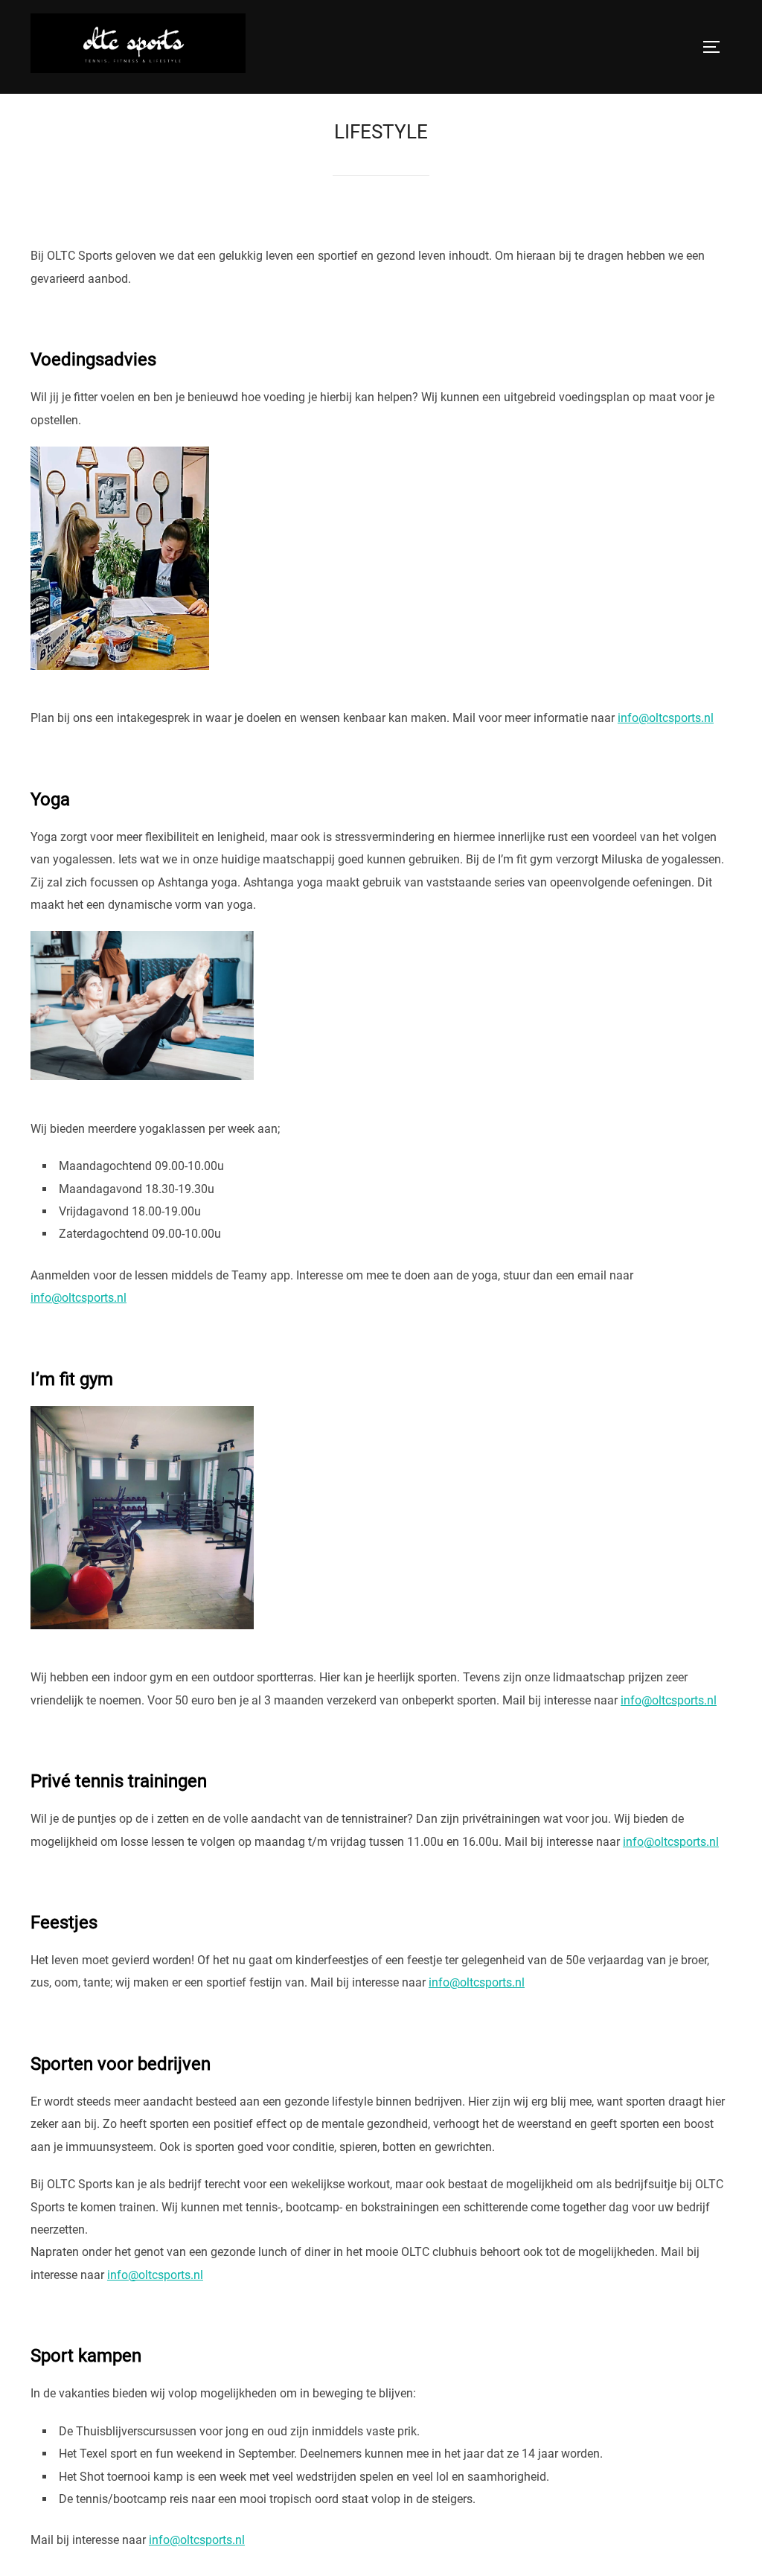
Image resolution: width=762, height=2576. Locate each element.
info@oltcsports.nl (666, 718)
